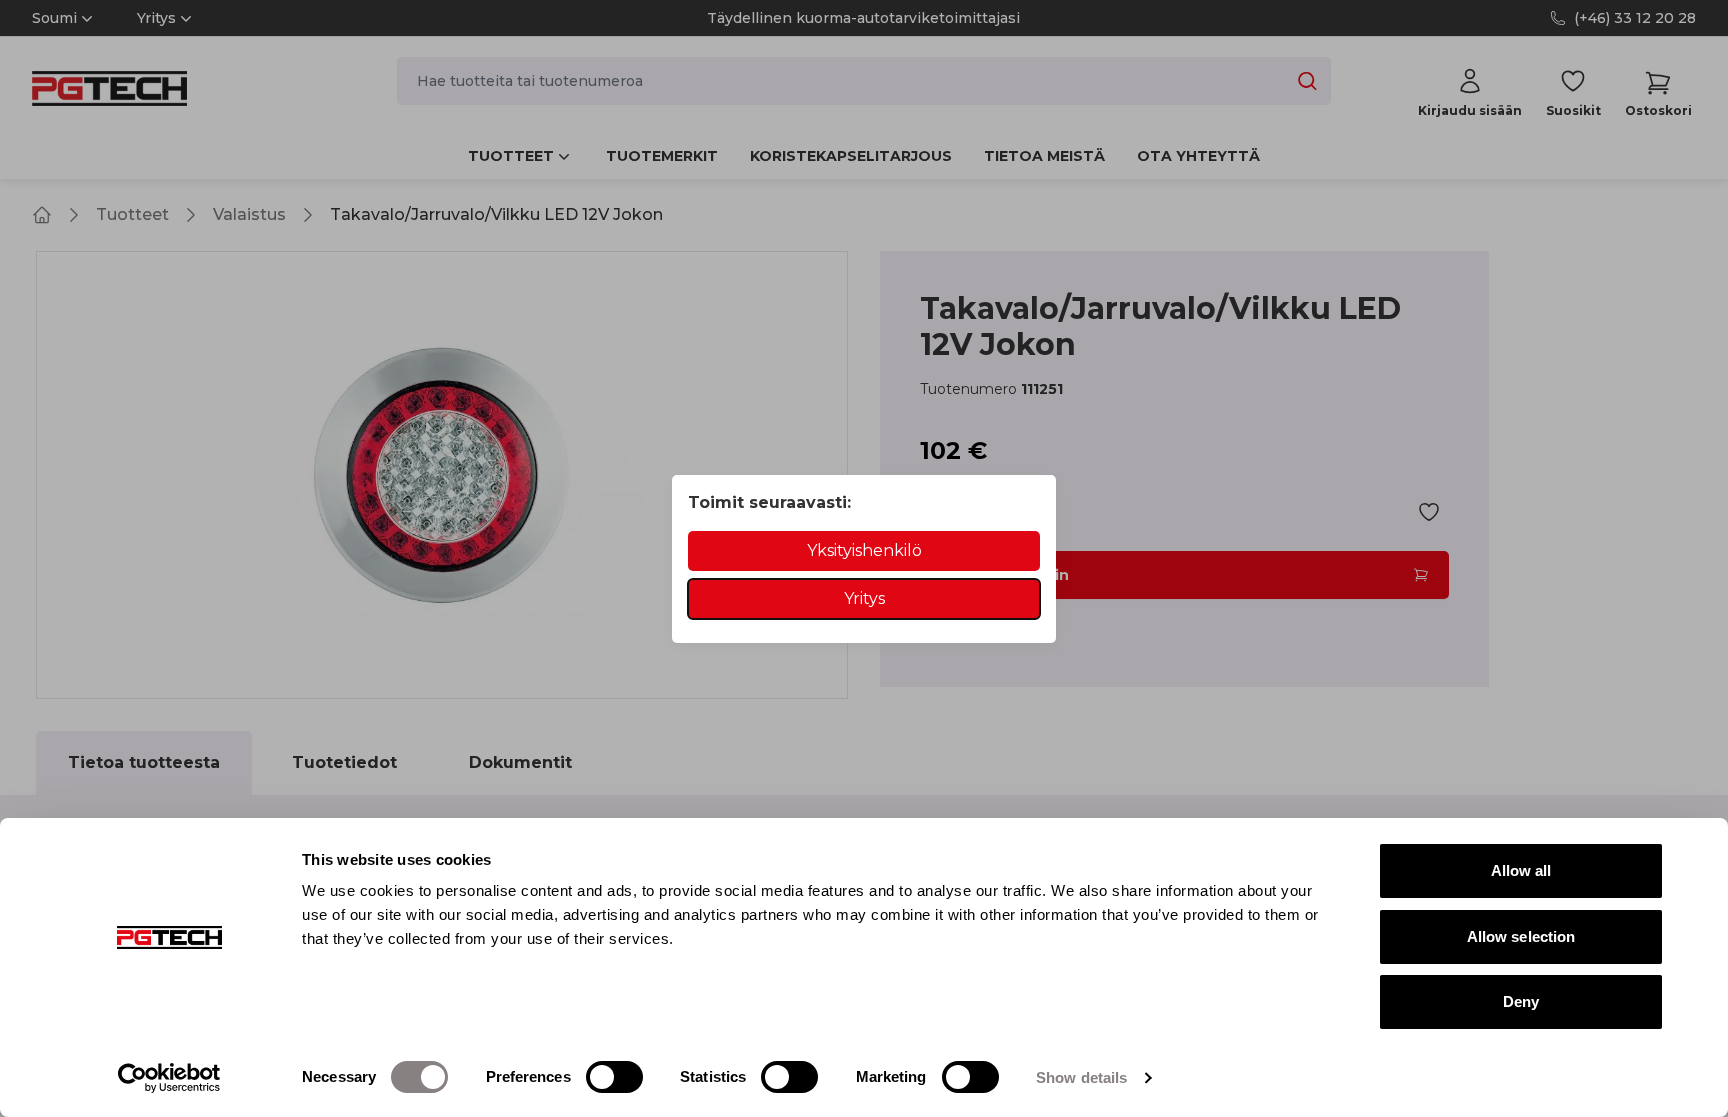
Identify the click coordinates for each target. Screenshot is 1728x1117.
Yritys (864, 598)
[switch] (614, 1077)
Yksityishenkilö (864, 550)
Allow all (1521, 870)
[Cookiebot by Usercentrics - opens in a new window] (169, 1078)
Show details (1081, 1077)
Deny (1521, 1001)
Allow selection (1521, 936)
